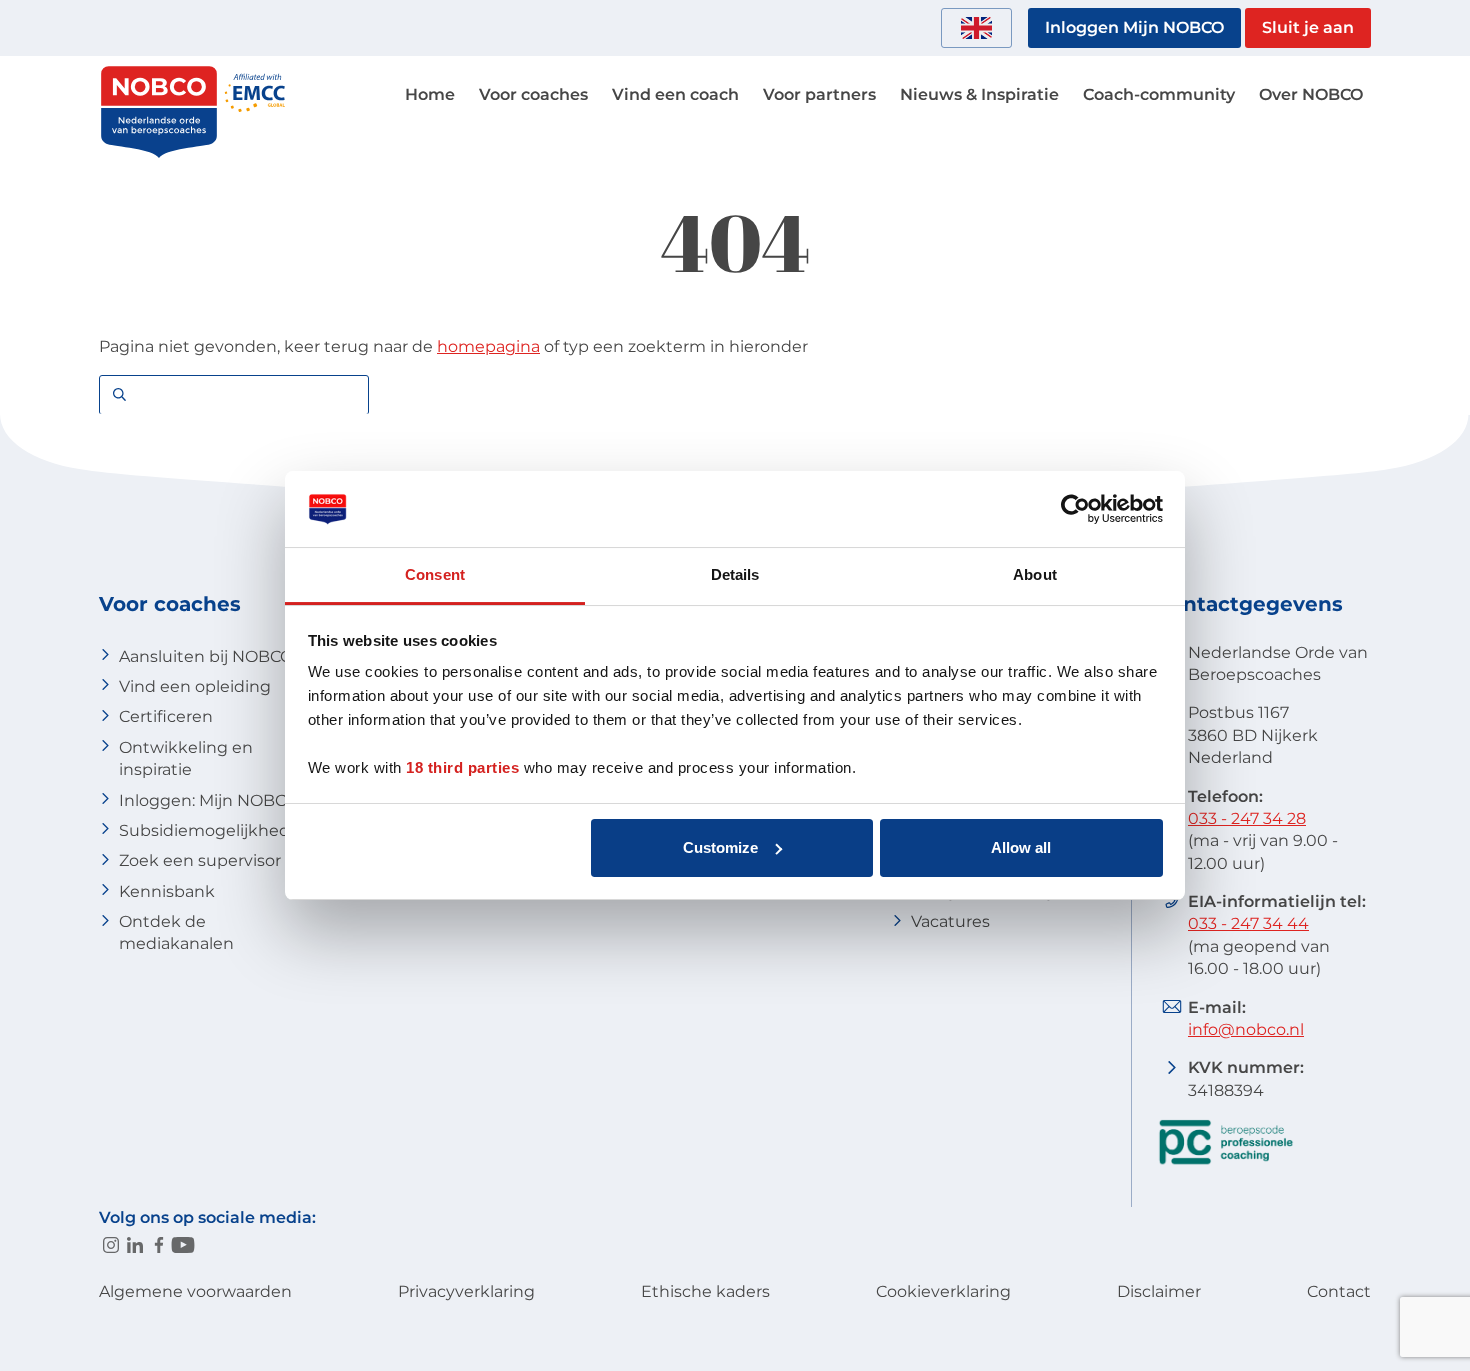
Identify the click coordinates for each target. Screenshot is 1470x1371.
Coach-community (1159, 94)
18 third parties (462, 767)
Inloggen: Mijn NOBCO (208, 800)
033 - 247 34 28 (1247, 818)
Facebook (159, 1245)
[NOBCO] (159, 154)
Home (430, 94)
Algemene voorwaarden (195, 1291)
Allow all (1021, 847)
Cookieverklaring (943, 1291)
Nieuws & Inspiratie (979, 94)
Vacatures (950, 921)
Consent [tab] (435, 574)
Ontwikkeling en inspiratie (186, 758)
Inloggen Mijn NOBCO (1134, 27)
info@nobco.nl (1246, 1029)
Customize (720, 847)
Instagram (111, 1245)
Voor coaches (533, 94)
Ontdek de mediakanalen (176, 932)
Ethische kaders (705, 1291)
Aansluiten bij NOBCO (206, 656)
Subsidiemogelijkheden (215, 830)
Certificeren (166, 716)
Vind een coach (675, 94)
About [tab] (1035, 574)
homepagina (488, 346)
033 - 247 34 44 (1248, 923)
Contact (1339, 1291)
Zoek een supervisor (200, 860)
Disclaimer (1159, 1291)
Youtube (183, 1245)
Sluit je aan (1308, 27)
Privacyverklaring (466, 1291)
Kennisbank (167, 891)
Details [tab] (735, 574)
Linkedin (135, 1245)
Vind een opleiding (195, 686)
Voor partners (819, 94)
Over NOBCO (1311, 94)
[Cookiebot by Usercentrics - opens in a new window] (1075, 509)
